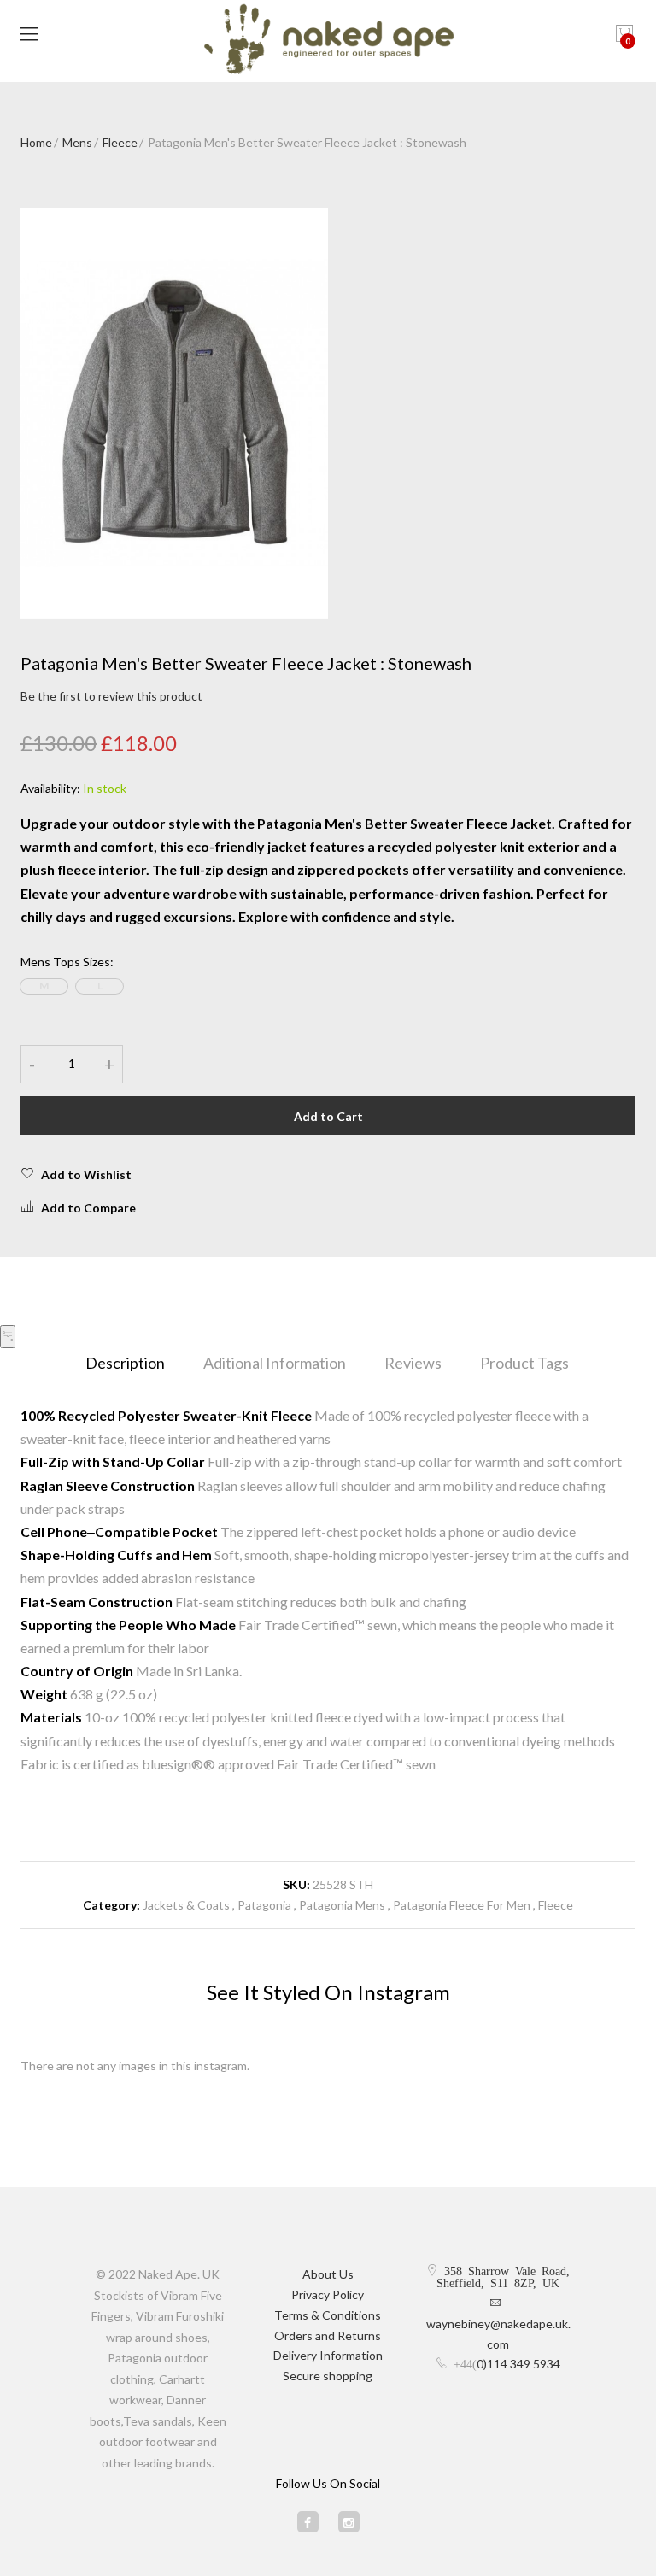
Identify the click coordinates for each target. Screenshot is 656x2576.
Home (36, 142)
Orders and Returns (328, 2335)
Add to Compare (88, 1208)
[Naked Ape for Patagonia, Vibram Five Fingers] (328, 41)
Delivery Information (328, 2355)
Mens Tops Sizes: (67, 962)
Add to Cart (328, 1116)
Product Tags (524, 1363)
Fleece (120, 142)
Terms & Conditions (328, 2315)
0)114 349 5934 (518, 2364)
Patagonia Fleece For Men (462, 1905)
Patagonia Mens (342, 1905)
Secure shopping (328, 2376)
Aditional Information (275, 1363)
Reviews (413, 1363)
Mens (77, 142)
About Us (328, 2274)
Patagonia (266, 1905)
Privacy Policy (328, 2294)
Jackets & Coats (186, 1905)
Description (125, 1363)
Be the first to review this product (111, 696)
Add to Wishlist (86, 1174)
